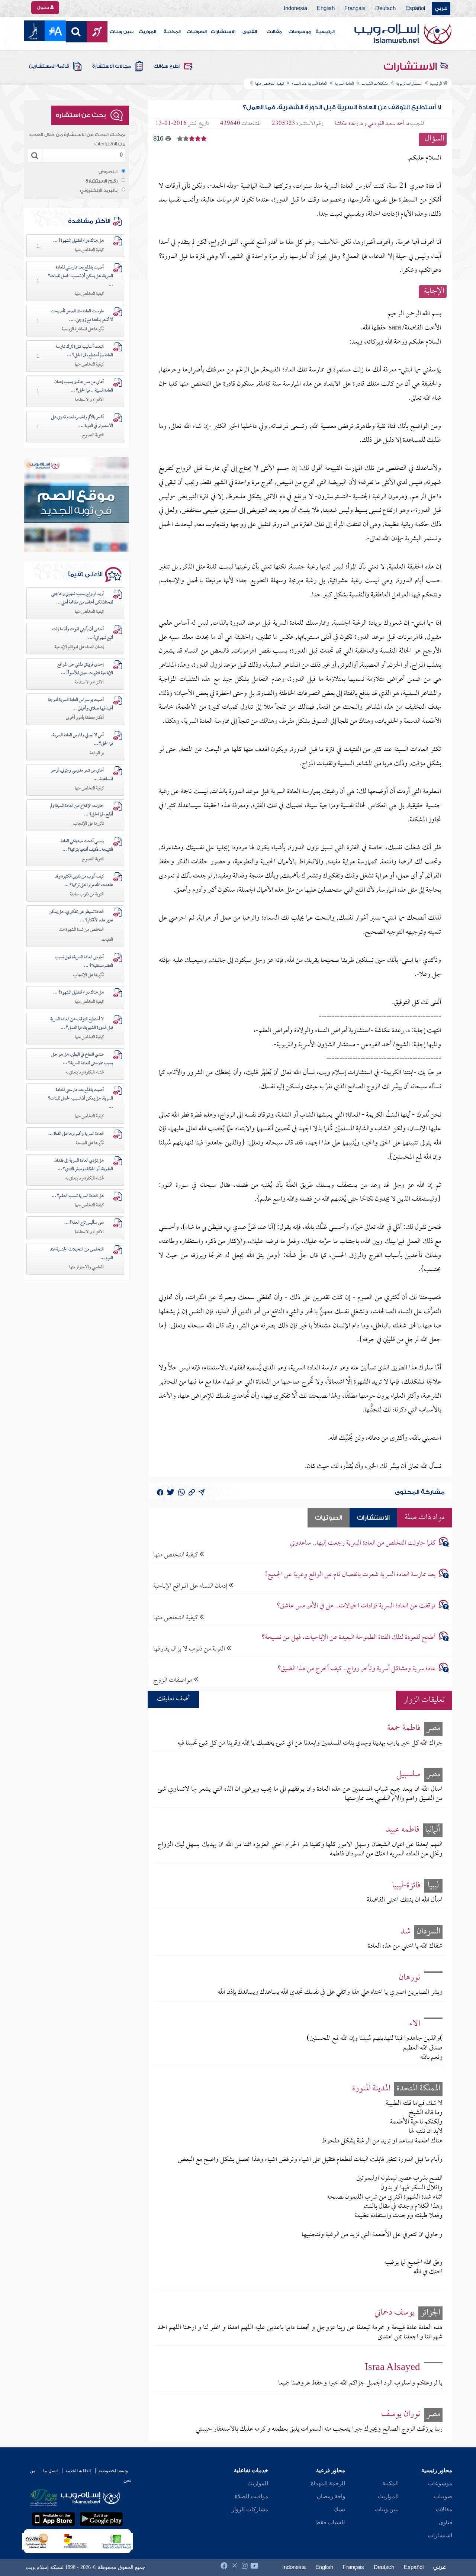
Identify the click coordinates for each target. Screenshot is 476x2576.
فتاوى (446, 2522)
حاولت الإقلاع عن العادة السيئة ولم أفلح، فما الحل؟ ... (82, 810)
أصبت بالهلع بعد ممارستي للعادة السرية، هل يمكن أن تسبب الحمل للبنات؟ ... (81, 276)
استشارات (440, 2535)
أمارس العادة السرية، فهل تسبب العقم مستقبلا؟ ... (84, 962)
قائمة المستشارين (49, 66)
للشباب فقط (330, 2522)
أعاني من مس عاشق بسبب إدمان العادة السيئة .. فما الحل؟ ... (84, 387)
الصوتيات (197, 32)
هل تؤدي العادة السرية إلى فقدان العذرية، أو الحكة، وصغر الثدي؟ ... (84, 1165)
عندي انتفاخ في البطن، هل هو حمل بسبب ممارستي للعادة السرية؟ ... (82, 1059)
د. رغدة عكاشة (349, 124)
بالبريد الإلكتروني (99, 190)
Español (415, 9)
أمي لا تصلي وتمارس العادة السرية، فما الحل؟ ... (82, 740)
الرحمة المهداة (328, 2483)
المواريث (147, 32)
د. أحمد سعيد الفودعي (388, 124)
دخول (44, 7)
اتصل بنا (50, 2471)
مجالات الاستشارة (112, 66)
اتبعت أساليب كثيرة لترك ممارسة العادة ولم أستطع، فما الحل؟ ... (84, 351)
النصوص (108, 172)
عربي (441, 9)
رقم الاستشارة (102, 181)
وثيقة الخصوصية (113, 2471)
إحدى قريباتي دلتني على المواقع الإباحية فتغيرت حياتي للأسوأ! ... (85, 669)
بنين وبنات (122, 32)
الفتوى (250, 32)
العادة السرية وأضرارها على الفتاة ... (76, 1134)
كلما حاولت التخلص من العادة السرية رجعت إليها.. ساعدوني (363, 1543)
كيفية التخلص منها (176, 1555)
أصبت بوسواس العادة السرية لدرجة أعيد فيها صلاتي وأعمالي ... (81, 704)
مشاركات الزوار (250, 2509)
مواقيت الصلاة (251, 2496)
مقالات (274, 32)
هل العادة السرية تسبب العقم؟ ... (78, 1196)
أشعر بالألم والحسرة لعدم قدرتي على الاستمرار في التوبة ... (82, 422)
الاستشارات (223, 32)
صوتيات (443, 2496)
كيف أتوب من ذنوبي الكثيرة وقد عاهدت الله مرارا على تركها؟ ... (84, 881)
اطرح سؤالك (167, 66)
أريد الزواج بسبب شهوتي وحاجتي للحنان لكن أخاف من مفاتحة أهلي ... (82, 598)
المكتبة (172, 32)
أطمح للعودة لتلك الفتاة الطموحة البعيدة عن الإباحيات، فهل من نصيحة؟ (348, 1638)
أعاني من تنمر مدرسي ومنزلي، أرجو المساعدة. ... (82, 775)
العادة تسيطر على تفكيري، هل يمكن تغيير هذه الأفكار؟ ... (81, 916)
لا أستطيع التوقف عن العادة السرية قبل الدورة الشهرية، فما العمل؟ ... (82, 1024)
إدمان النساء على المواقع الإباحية (191, 1586)
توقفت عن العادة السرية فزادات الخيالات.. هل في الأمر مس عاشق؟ (356, 1606)
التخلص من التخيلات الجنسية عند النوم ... (81, 1254)
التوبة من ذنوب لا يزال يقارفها (190, 1649)
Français (355, 9)
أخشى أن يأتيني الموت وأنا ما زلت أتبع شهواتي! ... (83, 634)
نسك (340, 2509)
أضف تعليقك (173, 1699)
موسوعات (300, 32)
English (326, 9)
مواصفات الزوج (173, 1680)
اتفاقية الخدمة (78, 2471)
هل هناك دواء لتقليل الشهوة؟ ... (78, 241)
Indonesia (295, 9)
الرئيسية (325, 32)
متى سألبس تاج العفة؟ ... (84, 1223)
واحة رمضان (331, 2496)
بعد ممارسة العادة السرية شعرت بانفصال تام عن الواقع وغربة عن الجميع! (350, 1575)
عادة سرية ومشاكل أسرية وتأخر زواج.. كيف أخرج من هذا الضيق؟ (356, 1669)
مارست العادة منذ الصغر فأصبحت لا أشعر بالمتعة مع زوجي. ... (82, 316)
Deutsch (385, 9)
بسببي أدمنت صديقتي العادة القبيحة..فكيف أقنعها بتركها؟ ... (87, 846)
